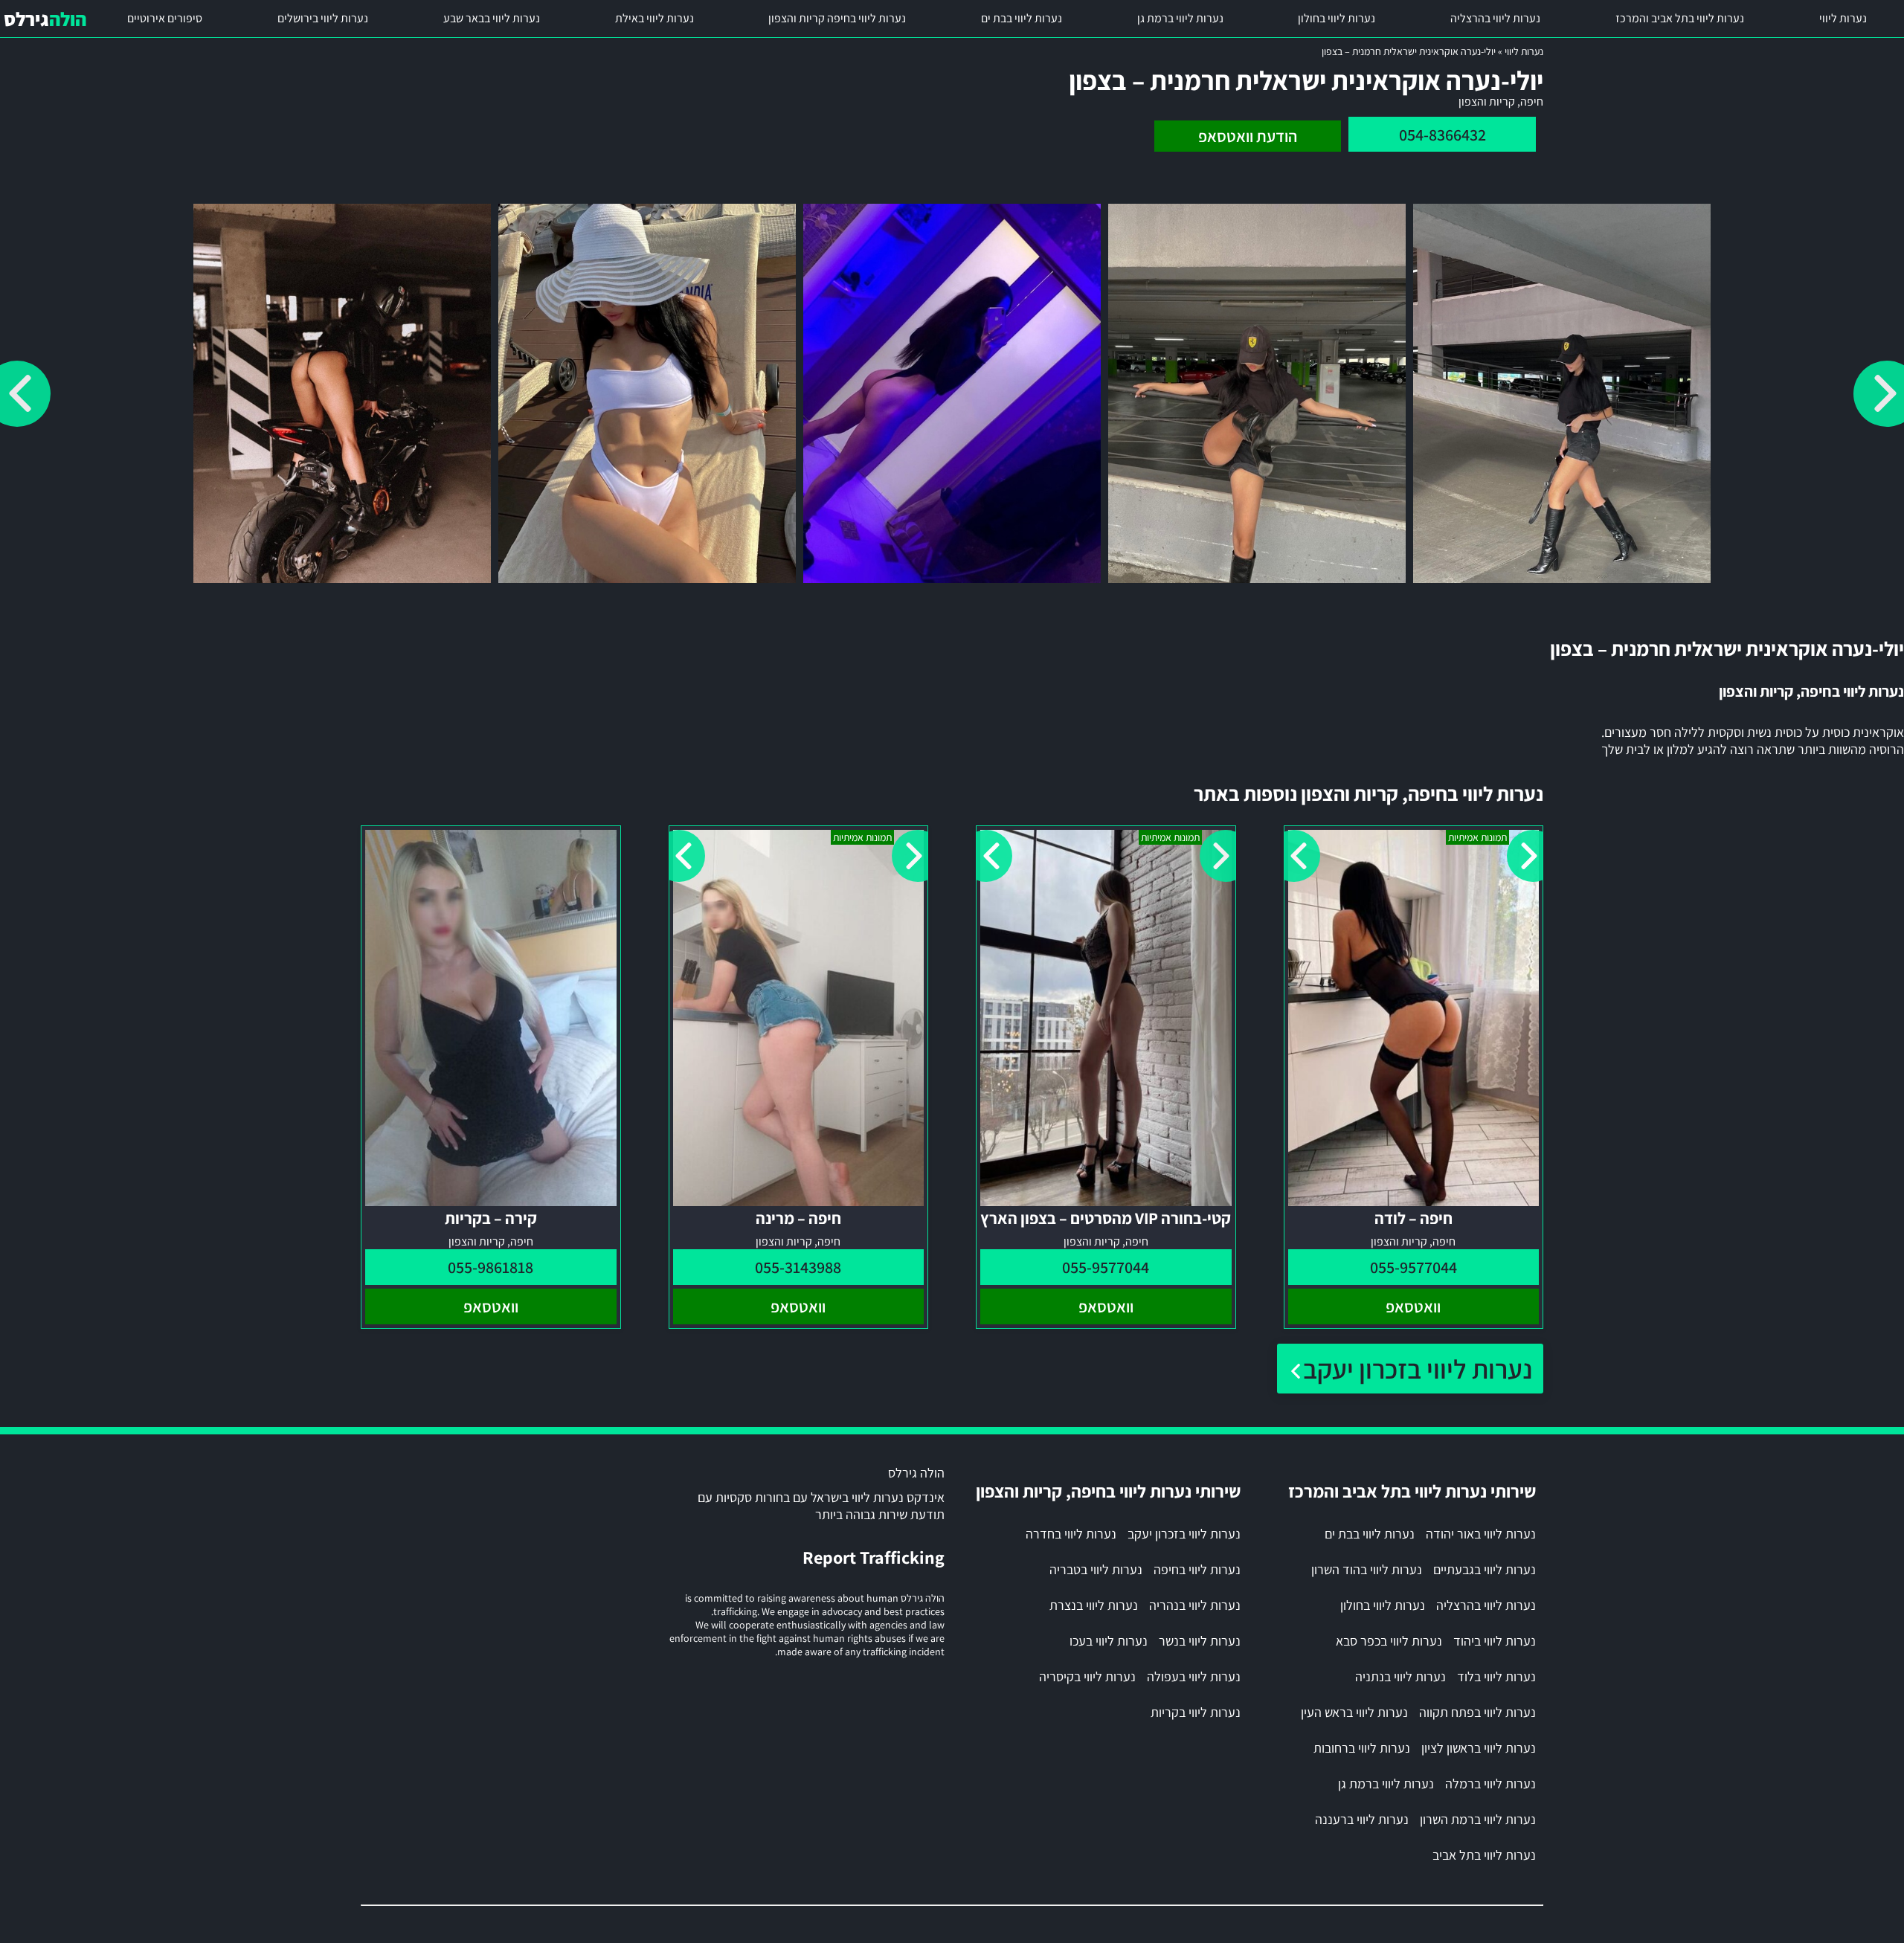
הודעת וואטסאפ (1248, 136)
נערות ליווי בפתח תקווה (1477, 1712)
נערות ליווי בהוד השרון (1367, 1569)
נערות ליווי (1843, 18)
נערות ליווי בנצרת (1094, 1605)
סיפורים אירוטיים (165, 18)
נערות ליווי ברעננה (1362, 1819)
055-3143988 (798, 1267)
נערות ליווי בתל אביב (1484, 1855)
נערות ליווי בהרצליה (1495, 18)
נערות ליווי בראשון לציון (1479, 1748)
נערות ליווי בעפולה (1194, 1676)
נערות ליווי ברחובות (1362, 1748)
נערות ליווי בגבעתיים (1485, 1569)
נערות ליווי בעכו (1109, 1641)
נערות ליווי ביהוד (1495, 1641)
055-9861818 (491, 1267)
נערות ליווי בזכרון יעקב (1418, 1369)
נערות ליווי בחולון (1337, 18)
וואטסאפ (1413, 1306)
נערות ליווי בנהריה (1195, 1605)
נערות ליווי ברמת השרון (1478, 1819)
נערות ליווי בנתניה (1400, 1676)
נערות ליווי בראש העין (1354, 1712)
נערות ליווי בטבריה (1096, 1569)
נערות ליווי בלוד (1496, 1676)
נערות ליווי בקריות (1196, 1712)
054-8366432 (1443, 135)
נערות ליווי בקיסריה (1087, 1676)
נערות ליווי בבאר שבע (492, 18)
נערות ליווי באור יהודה (1481, 1534)
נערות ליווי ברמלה (1490, 1783)
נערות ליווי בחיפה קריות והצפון (837, 18)
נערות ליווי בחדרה (1071, 1534)
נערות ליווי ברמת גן (1180, 18)
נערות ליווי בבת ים (1022, 18)
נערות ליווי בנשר (1200, 1641)
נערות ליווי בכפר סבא (1389, 1641)
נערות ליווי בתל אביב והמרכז (1680, 18)
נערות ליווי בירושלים (323, 18)
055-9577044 (1413, 1267)
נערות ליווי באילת (654, 18)
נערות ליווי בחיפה (1197, 1569)
